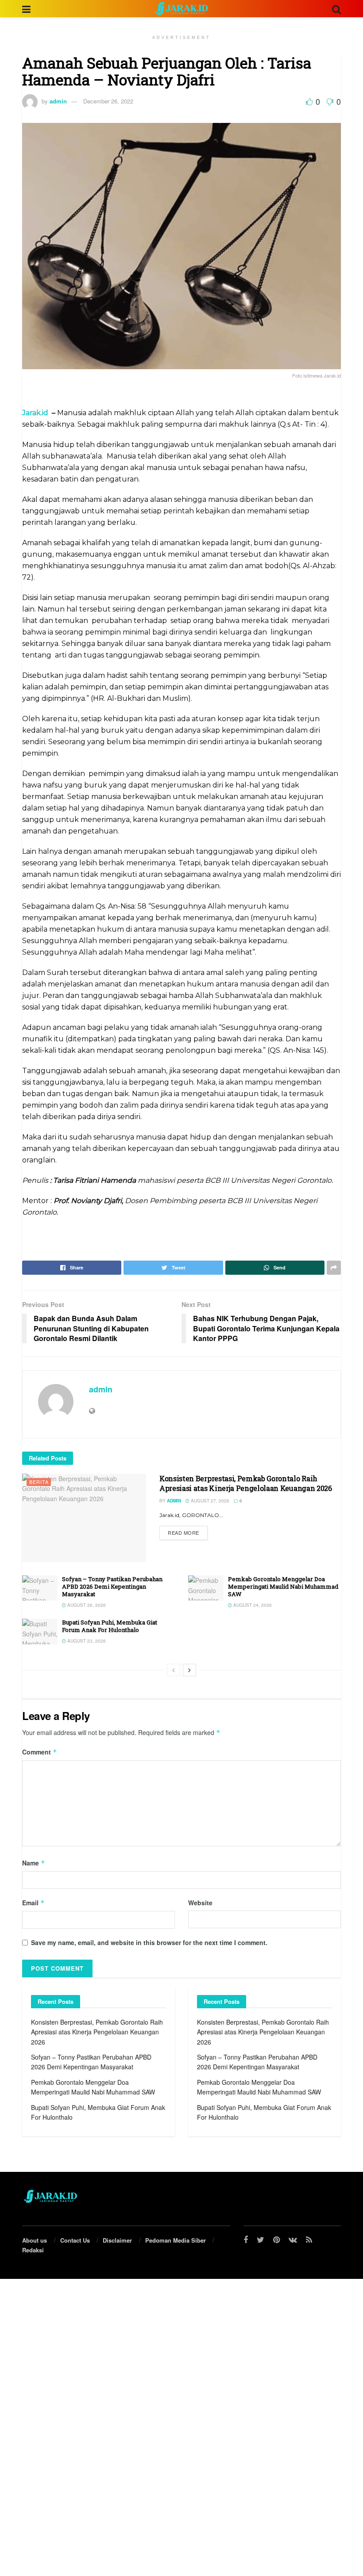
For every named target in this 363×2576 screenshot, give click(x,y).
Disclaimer (117, 2240)
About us (35, 2240)
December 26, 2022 (108, 101)
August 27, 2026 (209, 1501)
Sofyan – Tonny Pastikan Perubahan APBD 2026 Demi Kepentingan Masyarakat (112, 1586)
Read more (183, 1533)
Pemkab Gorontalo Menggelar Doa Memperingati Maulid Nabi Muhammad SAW (283, 1586)
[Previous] (174, 1670)
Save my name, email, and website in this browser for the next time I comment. (149, 1942)
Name (34, 1863)
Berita (39, 1482)
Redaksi (33, 2250)
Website (200, 1903)
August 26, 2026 (86, 1605)
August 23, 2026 (86, 1641)
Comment (40, 1752)
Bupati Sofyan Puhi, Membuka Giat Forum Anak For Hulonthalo (110, 1626)
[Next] (189, 1670)
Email (33, 1903)
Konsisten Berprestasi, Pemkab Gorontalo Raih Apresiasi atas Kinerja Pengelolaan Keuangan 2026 (246, 1483)
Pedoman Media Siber (176, 2240)
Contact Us (75, 2240)
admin (58, 101)
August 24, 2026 (252, 1605)
